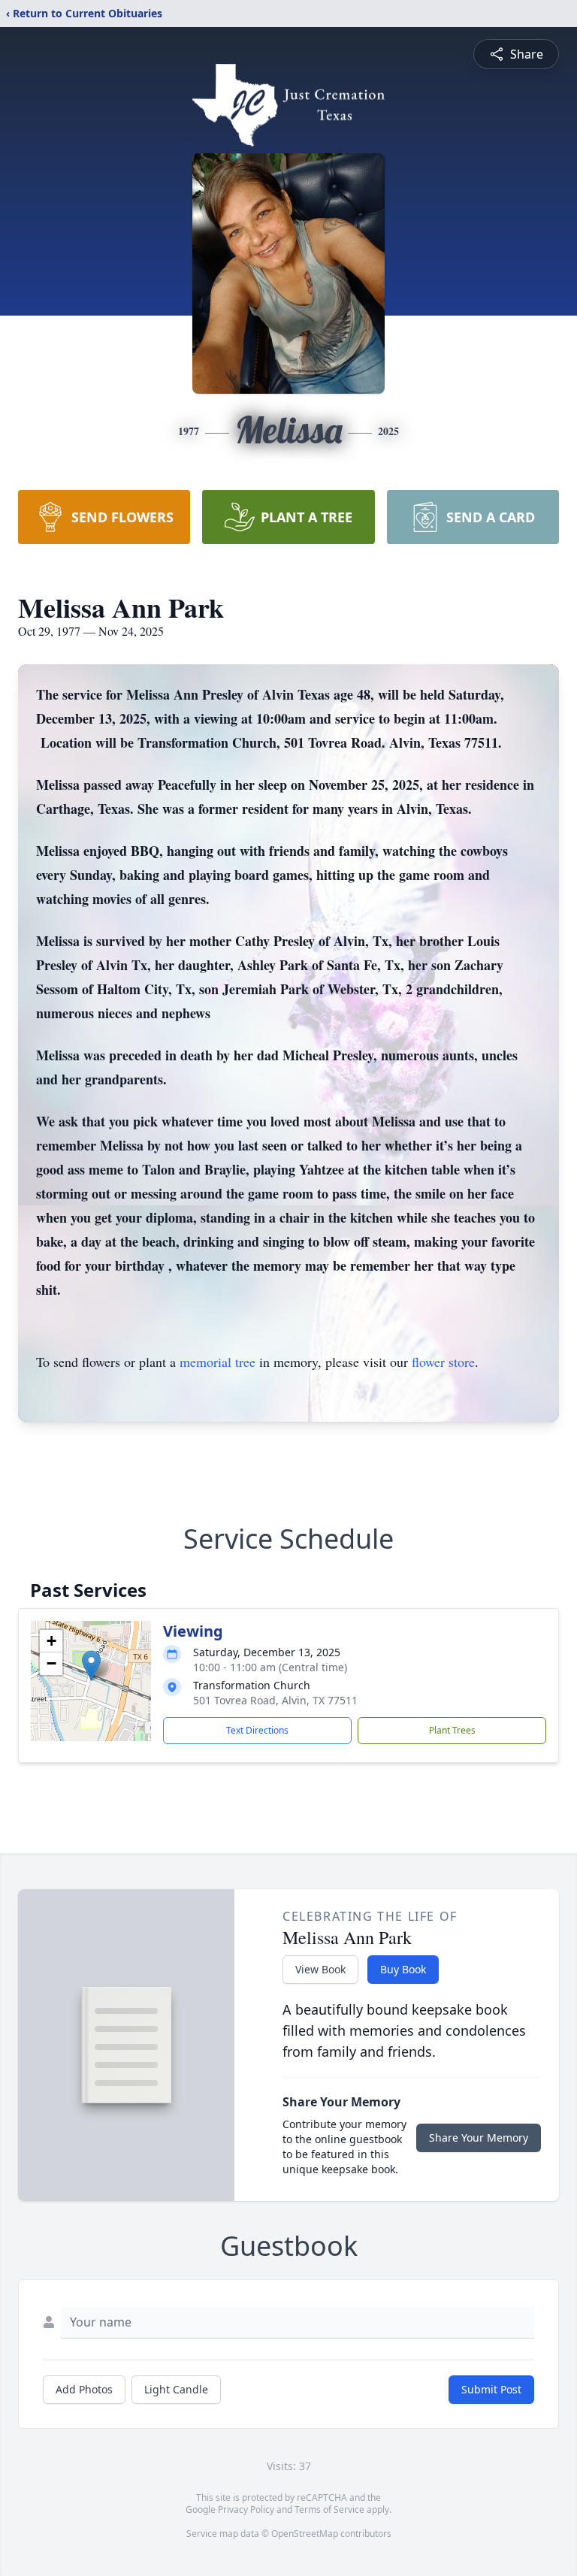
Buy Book (403, 1969)
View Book (320, 1969)
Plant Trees (452, 1730)
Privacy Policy (246, 2509)
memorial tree (218, 1362)
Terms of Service (329, 2509)
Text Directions (257, 1730)
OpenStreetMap (305, 2534)
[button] (91, 1666)
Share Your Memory (479, 2138)
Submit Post (491, 2389)
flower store (443, 1362)
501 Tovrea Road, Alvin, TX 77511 (275, 1700)
